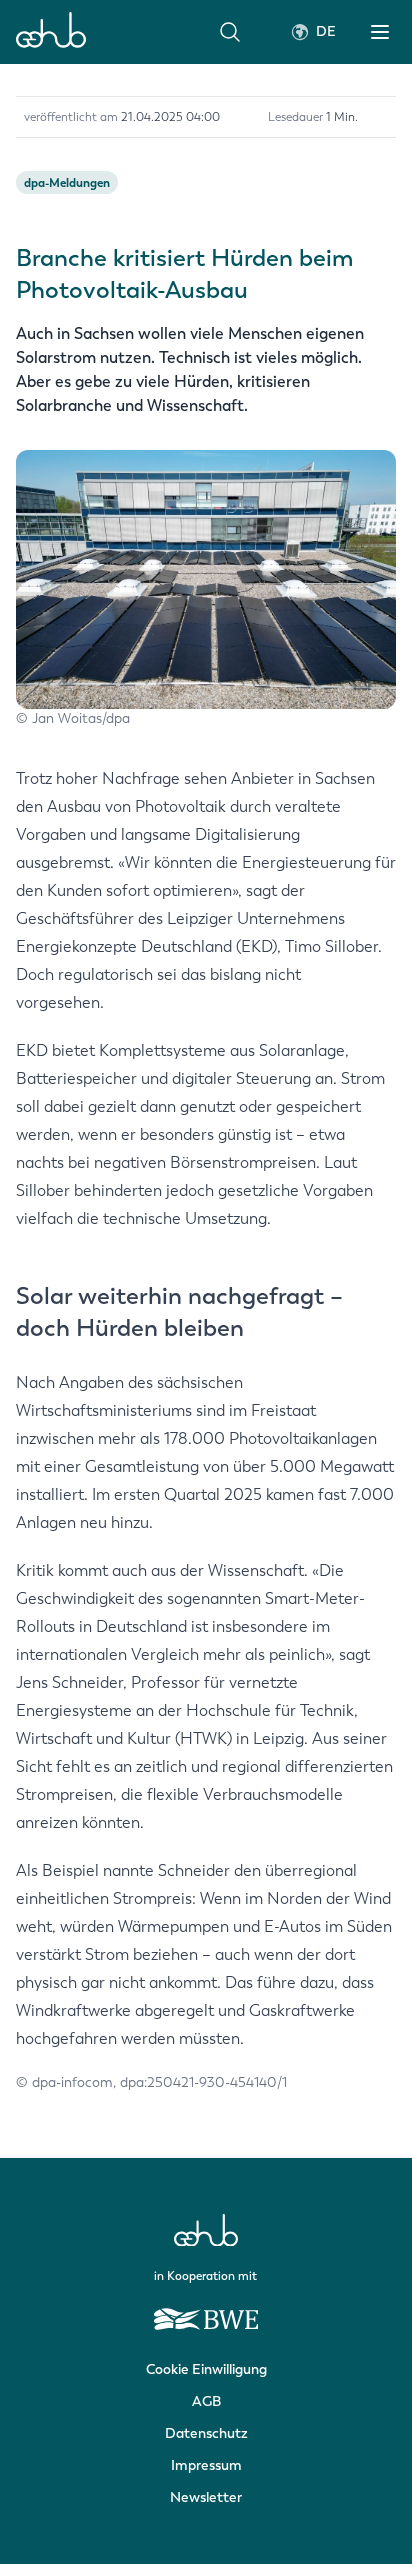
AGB (206, 2401)
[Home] (51, 32)
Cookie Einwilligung (206, 2369)
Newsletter (206, 2497)
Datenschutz (206, 2433)
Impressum (206, 2465)
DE (326, 31)
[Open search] (230, 32)
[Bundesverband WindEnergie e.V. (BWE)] (206, 2310)
